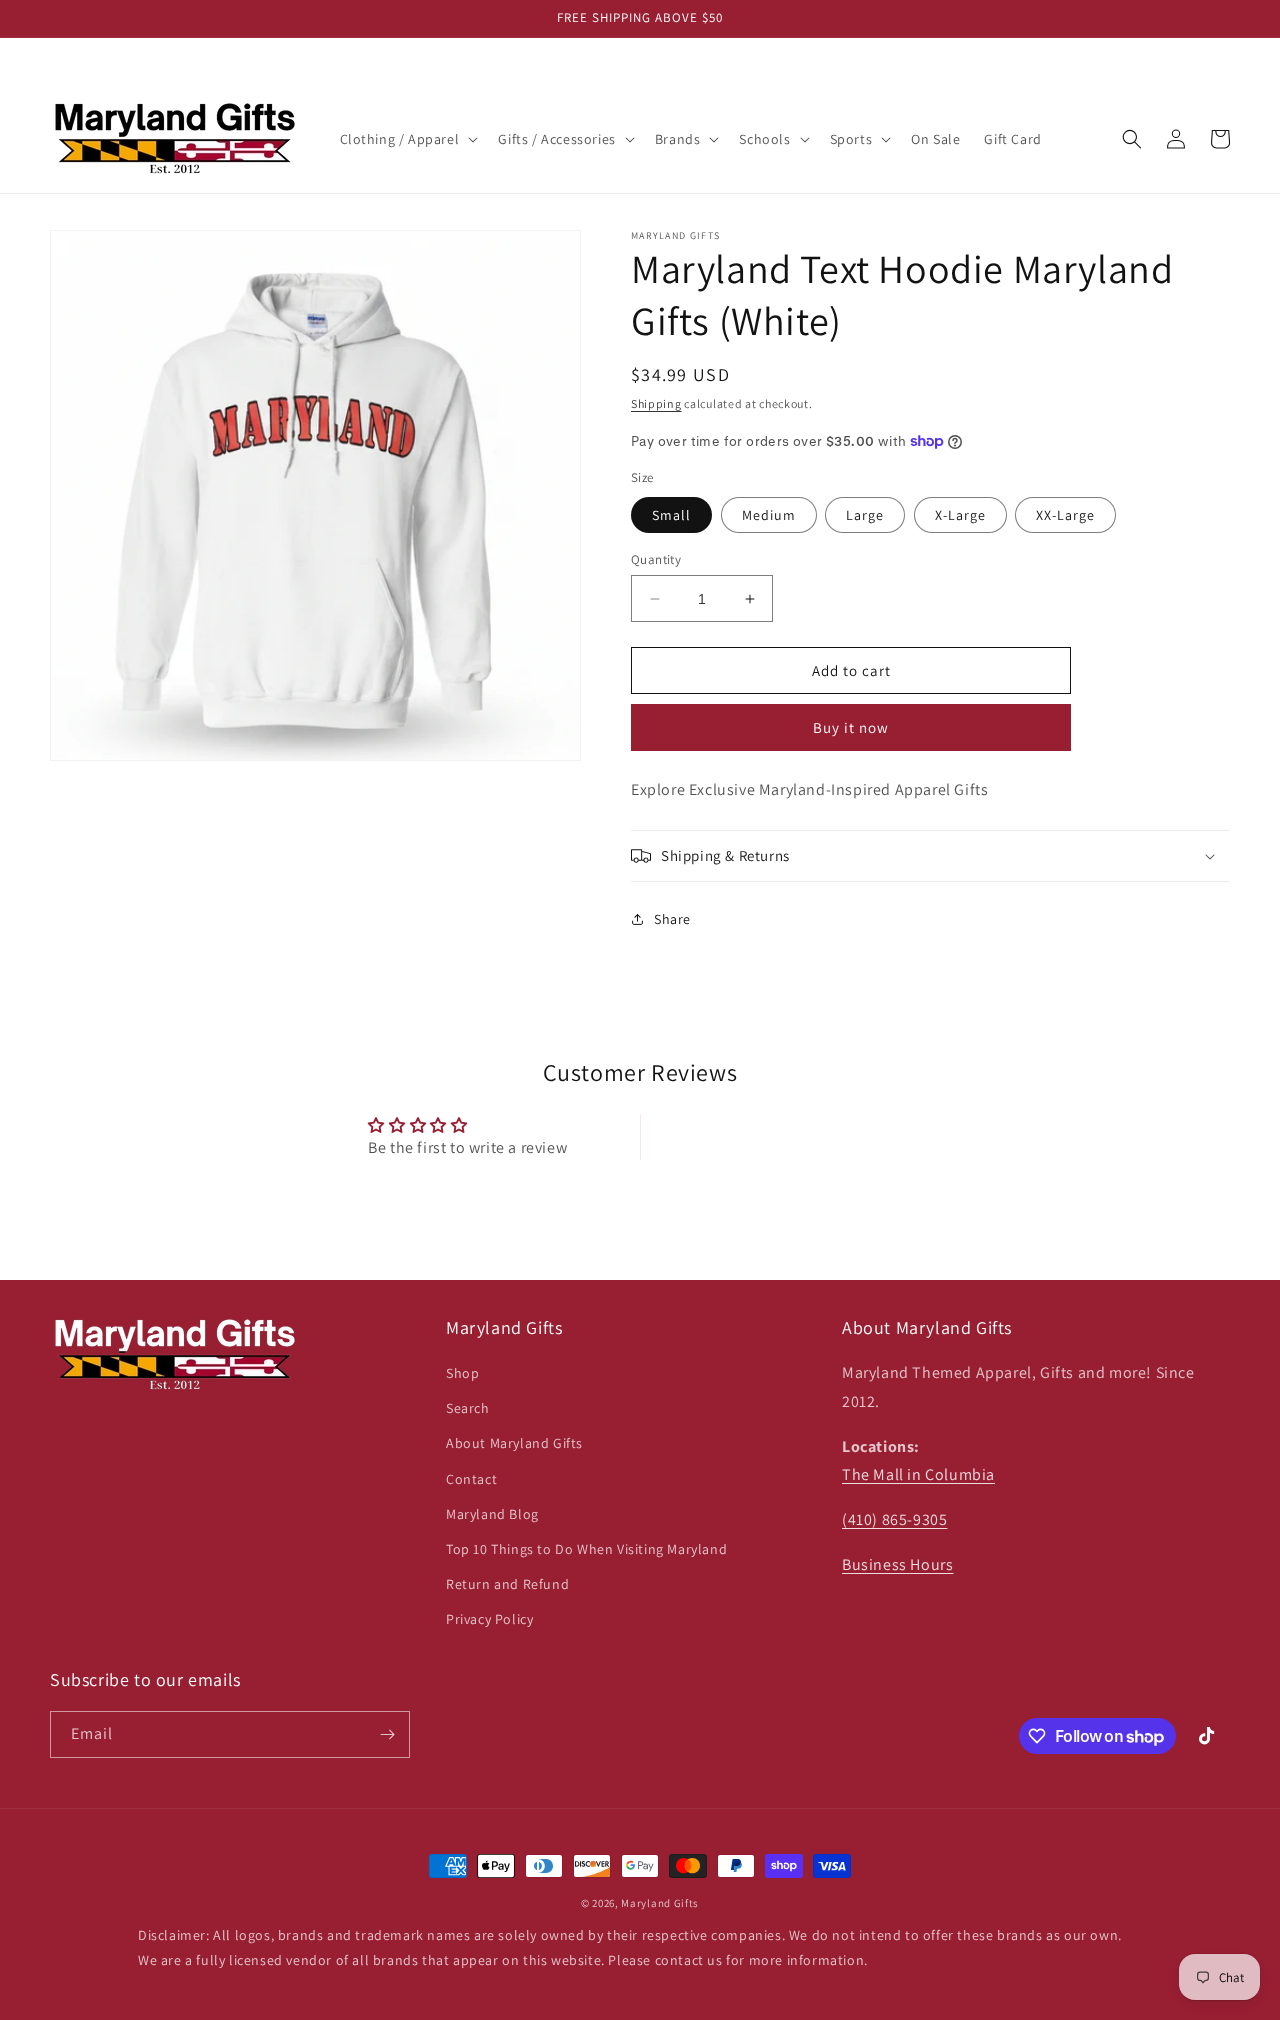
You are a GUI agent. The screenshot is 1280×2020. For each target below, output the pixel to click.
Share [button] (672, 919)
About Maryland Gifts (514, 1444)
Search (468, 1409)
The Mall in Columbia (918, 1475)
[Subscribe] (387, 1734)
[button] (407, 139)
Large (865, 515)
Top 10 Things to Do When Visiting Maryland (586, 1549)
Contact (471, 1479)
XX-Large (1065, 515)
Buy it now (851, 727)
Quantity (656, 559)
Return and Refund (507, 1584)
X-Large (960, 515)
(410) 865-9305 (894, 1520)
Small (671, 515)
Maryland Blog (492, 1514)
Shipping (656, 403)
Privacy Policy (489, 1620)
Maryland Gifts (660, 1903)
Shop (462, 1373)
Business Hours (897, 1564)
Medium (769, 515)
